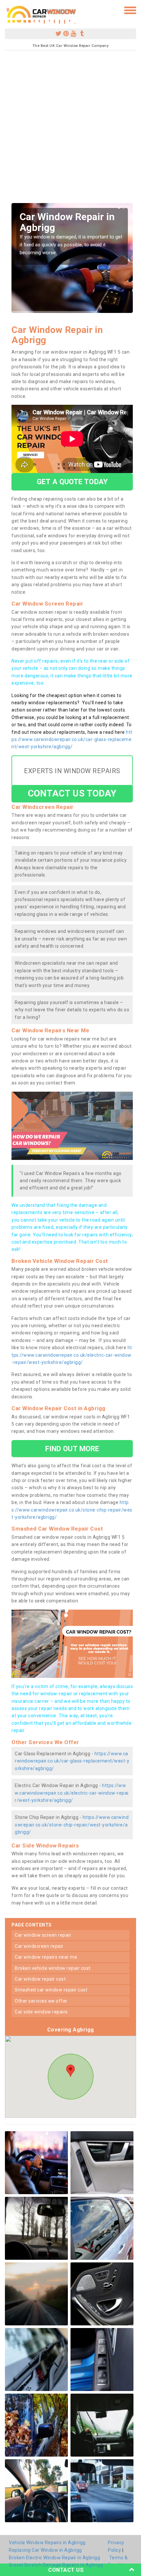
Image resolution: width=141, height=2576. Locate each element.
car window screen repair (43, 1935)
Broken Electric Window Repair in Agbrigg (54, 2558)
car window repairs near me (46, 1957)
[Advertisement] (70, 129)
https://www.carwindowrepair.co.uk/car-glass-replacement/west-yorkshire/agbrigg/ (72, 740)
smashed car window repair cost (51, 1990)
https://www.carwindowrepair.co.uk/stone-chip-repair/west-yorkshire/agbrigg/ (72, 1510)
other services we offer (41, 2001)
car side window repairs (41, 2012)
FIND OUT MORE (72, 1449)
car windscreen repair (39, 1946)
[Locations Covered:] (8, 10)
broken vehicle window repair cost (53, 1968)
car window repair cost (40, 1979)
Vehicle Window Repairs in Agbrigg (47, 2543)
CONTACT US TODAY (72, 793)
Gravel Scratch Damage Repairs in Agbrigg (56, 2565)
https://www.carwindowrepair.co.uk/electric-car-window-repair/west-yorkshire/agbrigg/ (72, 1355)
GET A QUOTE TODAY (72, 482)
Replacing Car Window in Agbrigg (45, 2550)
